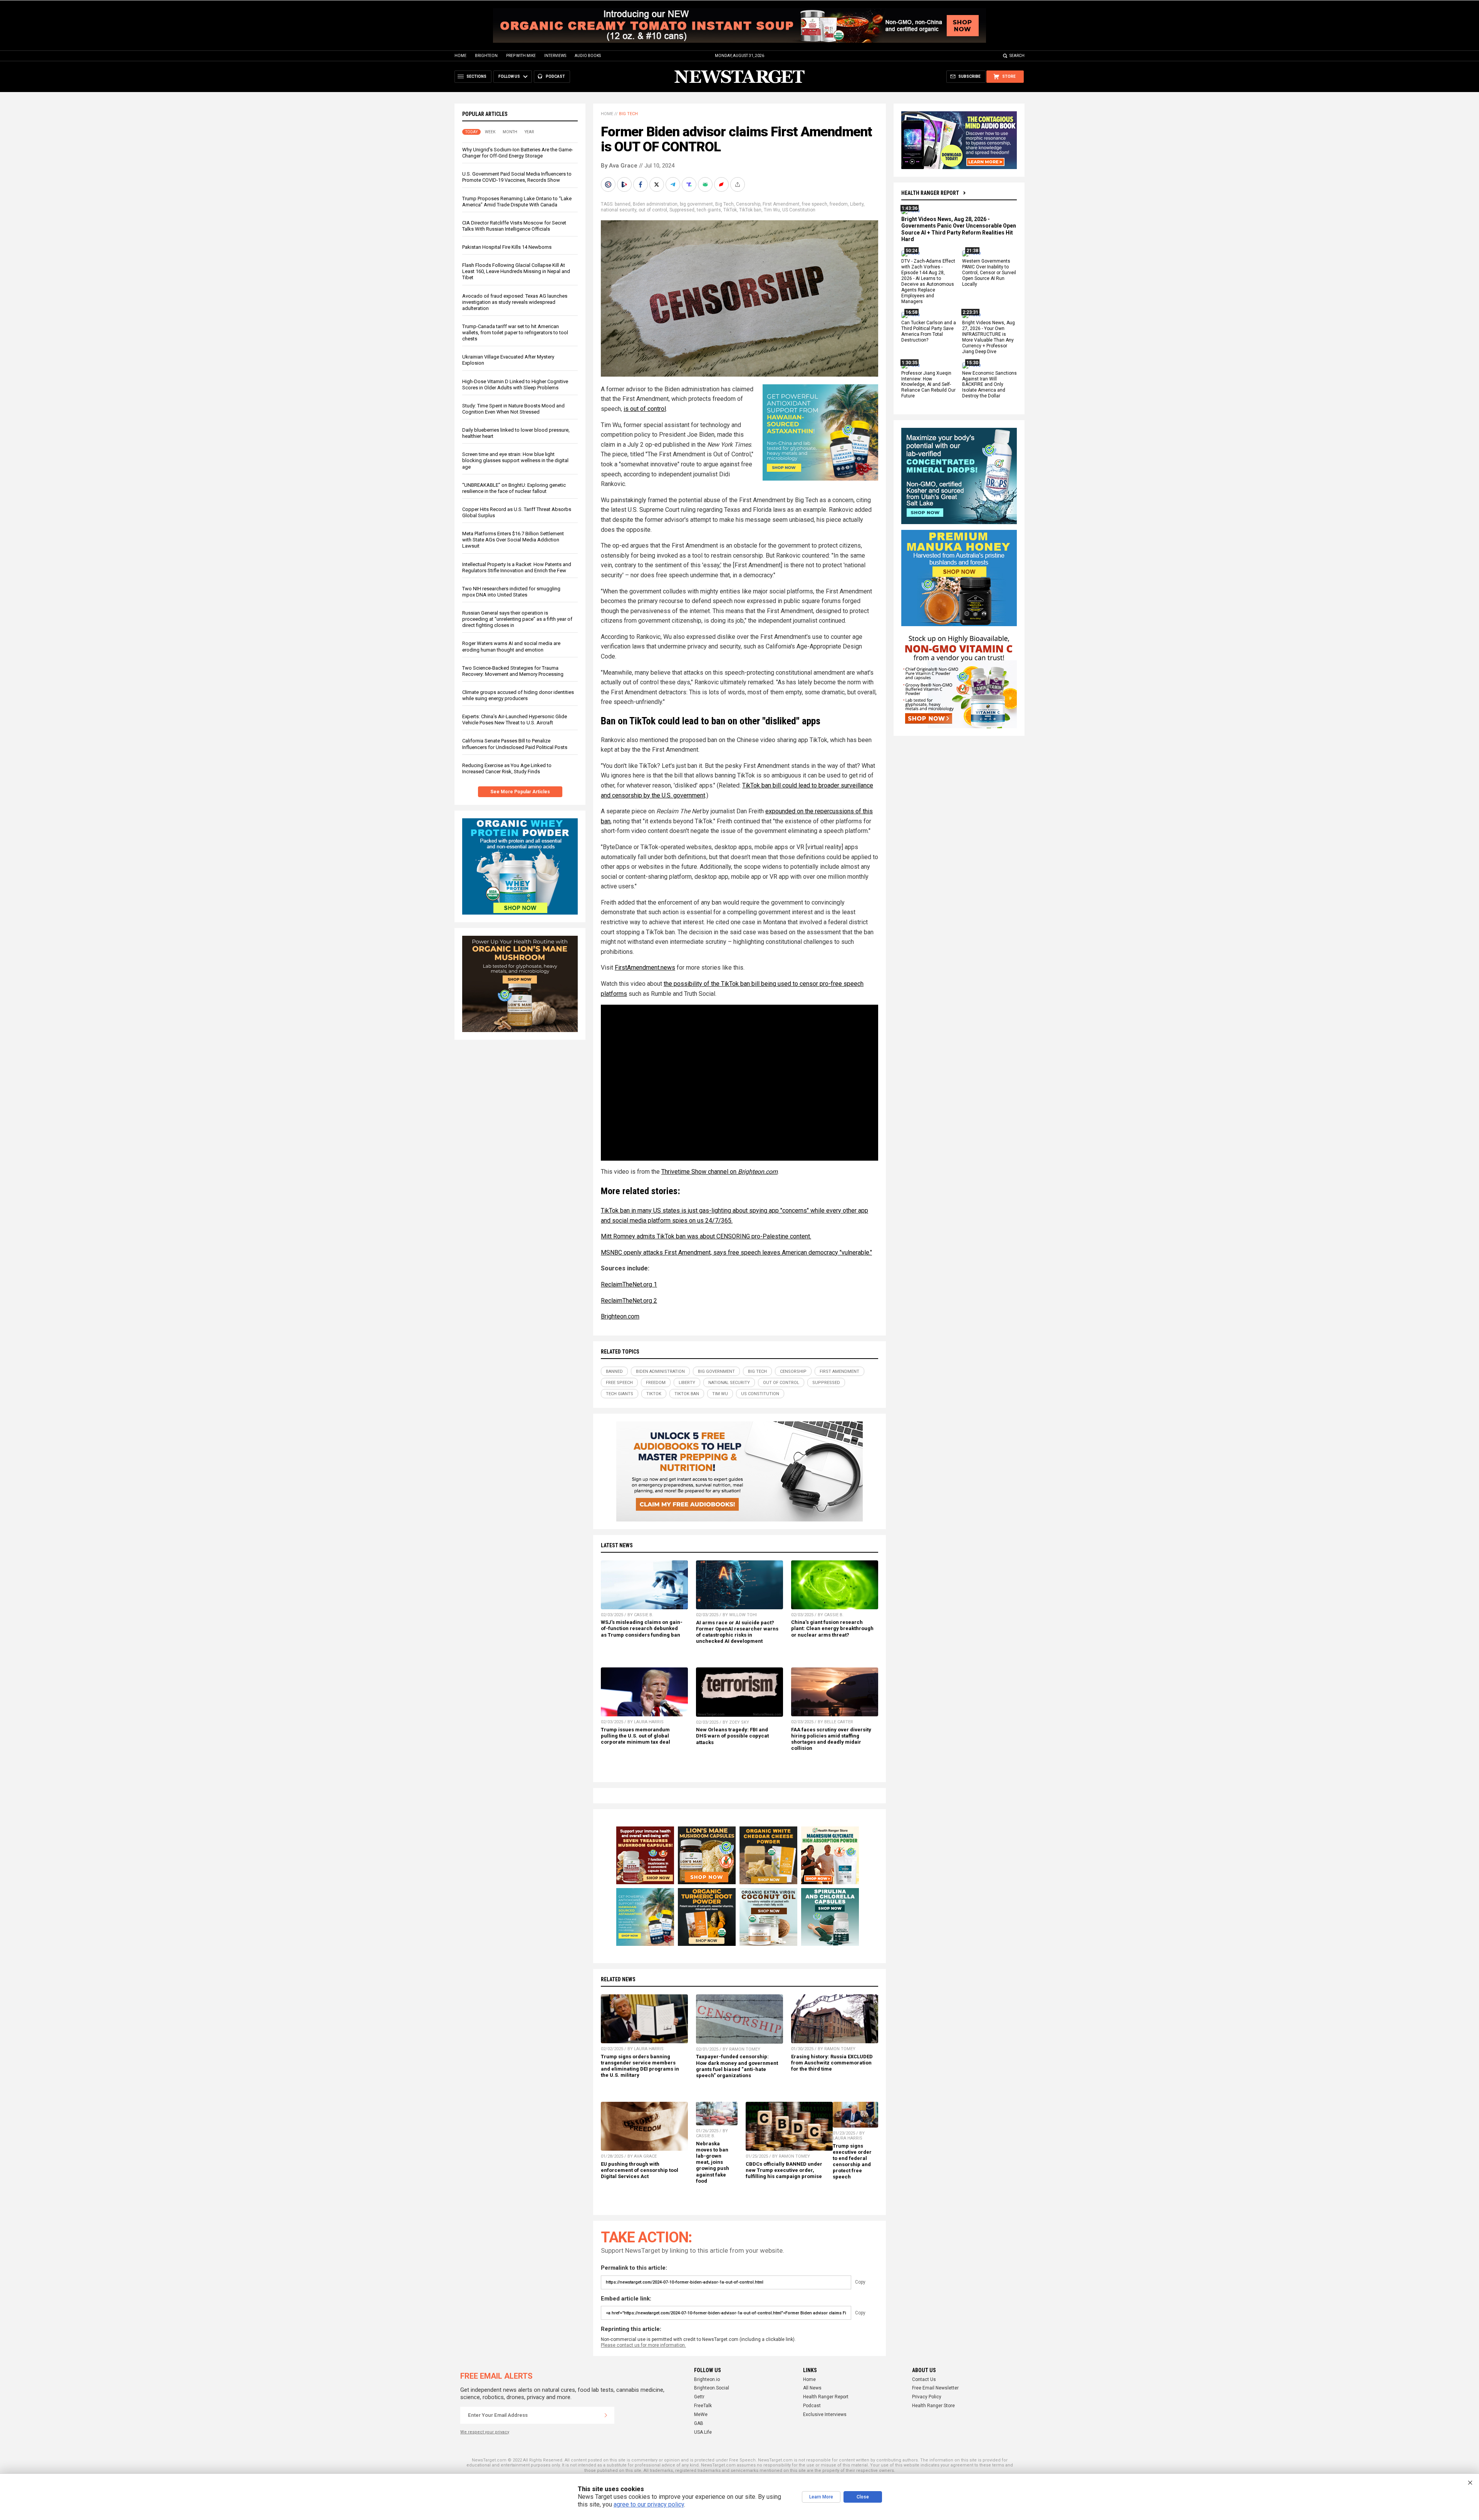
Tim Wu (772, 210)
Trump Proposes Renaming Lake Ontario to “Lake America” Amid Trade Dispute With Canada (517, 202)
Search (1017, 56)
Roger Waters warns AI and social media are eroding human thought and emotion (511, 646)
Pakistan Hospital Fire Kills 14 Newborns (507, 247)
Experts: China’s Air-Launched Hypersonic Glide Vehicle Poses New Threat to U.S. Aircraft (515, 720)
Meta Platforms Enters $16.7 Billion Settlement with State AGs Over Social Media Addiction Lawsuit (513, 540)
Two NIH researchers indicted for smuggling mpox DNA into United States (511, 592)
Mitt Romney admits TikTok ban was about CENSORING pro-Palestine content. (706, 1236)
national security (619, 210)
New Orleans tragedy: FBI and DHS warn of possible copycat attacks (732, 1736)
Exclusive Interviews (825, 2414)
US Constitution (799, 210)
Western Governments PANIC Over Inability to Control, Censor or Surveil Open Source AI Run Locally (989, 273)
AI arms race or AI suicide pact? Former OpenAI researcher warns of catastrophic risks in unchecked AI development (737, 1632)
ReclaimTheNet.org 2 (629, 1301)
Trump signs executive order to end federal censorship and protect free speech (852, 2161)
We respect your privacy (485, 2432)
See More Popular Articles (520, 792)
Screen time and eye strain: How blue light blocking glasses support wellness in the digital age (515, 460)
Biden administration (655, 204)
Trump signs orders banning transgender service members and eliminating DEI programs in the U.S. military (640, 2066)
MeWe (701, 2414)
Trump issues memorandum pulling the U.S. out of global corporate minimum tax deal (636, 1736)
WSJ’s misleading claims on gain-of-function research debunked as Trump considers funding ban (642, 1628)
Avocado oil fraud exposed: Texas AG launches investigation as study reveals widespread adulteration (515, 302)
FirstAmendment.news (645, 968)
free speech (815, 204)
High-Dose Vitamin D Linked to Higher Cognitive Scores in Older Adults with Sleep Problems (515, 385)
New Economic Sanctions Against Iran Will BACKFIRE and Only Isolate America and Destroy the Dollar (989, 385)
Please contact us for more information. (643, 2345)
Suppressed (682, 210)
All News (812, 2388)
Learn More (821, 2497)
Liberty (857, 204)
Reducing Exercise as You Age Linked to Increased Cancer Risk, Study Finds (507, 768)
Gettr (699, 2397)
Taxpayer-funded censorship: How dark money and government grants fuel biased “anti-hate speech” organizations (737, 2066)
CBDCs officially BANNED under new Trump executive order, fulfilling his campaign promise (784, 2170)
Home (460, 56)
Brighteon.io (707, 2379)
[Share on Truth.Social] (690, 184)
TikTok (730, 210)
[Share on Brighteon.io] (625, 184)
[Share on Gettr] (722, 184)
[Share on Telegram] (674, 184)
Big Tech (628, 114)
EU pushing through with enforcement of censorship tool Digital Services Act (640, 2170)
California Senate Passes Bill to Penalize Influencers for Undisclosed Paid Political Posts (515, 744)
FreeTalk (703, 2406)
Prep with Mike (521, 56)
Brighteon (486, 56)
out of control (653, 210)
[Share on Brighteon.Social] (609, 184)
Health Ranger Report (930, 193)
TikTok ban (750, 210)
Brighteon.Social (712, 2388)
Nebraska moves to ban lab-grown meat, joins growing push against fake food (713, 2162)
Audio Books (588, 56)
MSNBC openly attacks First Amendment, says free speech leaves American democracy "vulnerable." (736, 1252)
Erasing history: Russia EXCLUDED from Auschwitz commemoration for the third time (832, 2063)
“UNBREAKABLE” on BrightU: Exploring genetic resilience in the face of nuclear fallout (514, 488)
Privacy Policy (927, 2397)
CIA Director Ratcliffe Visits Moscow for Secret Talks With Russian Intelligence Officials (514, 226)
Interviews (555, 56)
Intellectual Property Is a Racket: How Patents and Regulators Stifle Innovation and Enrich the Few (517, 567)
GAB (699, 2423)
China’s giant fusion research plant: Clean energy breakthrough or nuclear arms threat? (832, 1628)
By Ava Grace (619, 166)
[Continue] (606, 2415)
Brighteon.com (620, 1316)
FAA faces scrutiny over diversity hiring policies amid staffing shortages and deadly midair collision (831, 1739)
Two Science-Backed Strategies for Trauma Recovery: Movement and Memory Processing (513, 671)
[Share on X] (657, 184)
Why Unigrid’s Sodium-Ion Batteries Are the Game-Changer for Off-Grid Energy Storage (518, 153)
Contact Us (924, 2379)
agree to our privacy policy (649, 2504)
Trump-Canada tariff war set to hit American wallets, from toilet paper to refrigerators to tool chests (515, 333)
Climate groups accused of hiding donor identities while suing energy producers (518, 695)
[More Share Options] (738, 184)
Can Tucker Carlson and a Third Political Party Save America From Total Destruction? (929, 332)
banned (623, 204)
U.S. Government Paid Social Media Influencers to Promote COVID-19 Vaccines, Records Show (517, 177)
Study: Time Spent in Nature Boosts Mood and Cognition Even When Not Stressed (513, 409)
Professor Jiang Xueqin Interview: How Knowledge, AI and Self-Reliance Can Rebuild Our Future (928, 385)
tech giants (709, 210)
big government (696, 204)
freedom (839, 204)
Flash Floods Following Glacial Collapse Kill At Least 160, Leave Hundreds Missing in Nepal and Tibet (516, 271)
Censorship (748, 204)
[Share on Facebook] (641, 184)
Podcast (812, 2406)
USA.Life (703, 2432)
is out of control (645, 409)
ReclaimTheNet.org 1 (629, 1284)
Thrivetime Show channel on (719, 1172)
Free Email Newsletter (935, 2388)
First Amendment (781, 204)
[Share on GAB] (706, 184)
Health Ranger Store (933, 2406)
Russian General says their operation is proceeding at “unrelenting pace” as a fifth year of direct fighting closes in (517, 619)
